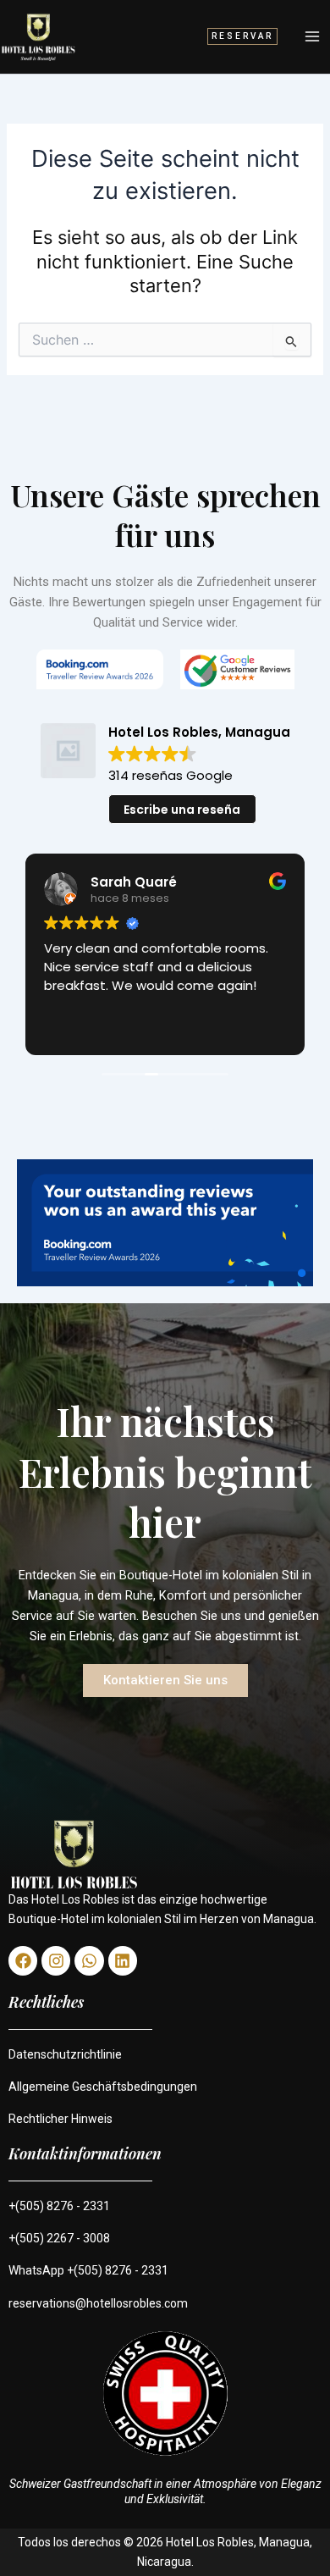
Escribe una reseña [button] (182, 810)
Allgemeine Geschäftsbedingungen (103, 2087)
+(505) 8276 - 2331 (59, 2206)
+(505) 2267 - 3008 (59, 2238)
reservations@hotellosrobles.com (98, 2303)
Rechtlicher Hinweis (60, 2119)
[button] (242, 36)
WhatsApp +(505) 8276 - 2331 (88, 2270)
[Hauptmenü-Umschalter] (312, 36)
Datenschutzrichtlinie (65, 2054)
